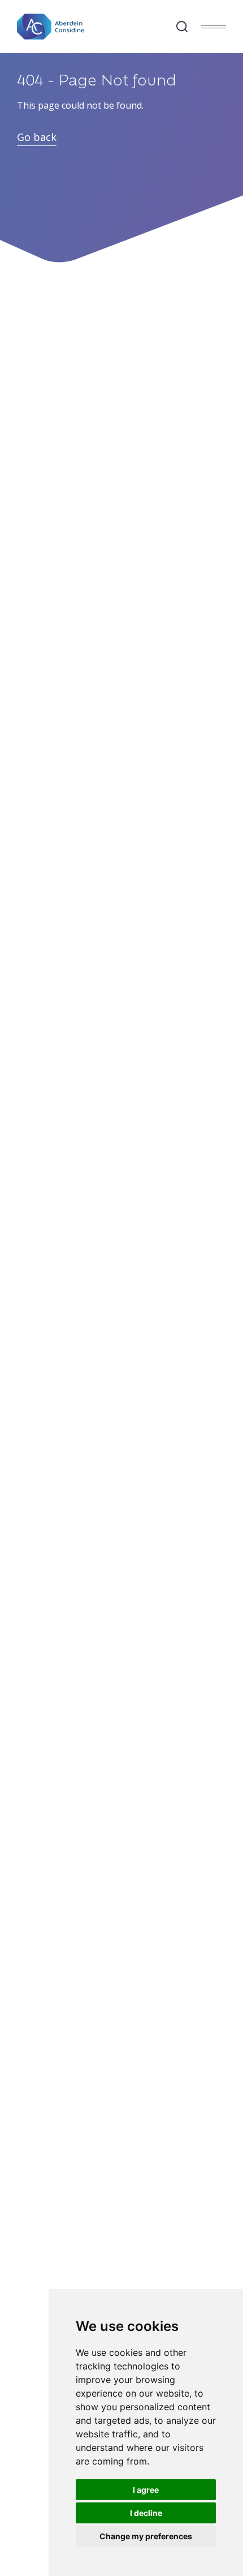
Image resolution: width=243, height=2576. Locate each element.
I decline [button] (146, 2513)
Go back (37, 137)
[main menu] (214, 27)
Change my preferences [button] (146, 2536)
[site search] (182, 27)
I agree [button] (146, 2490)
